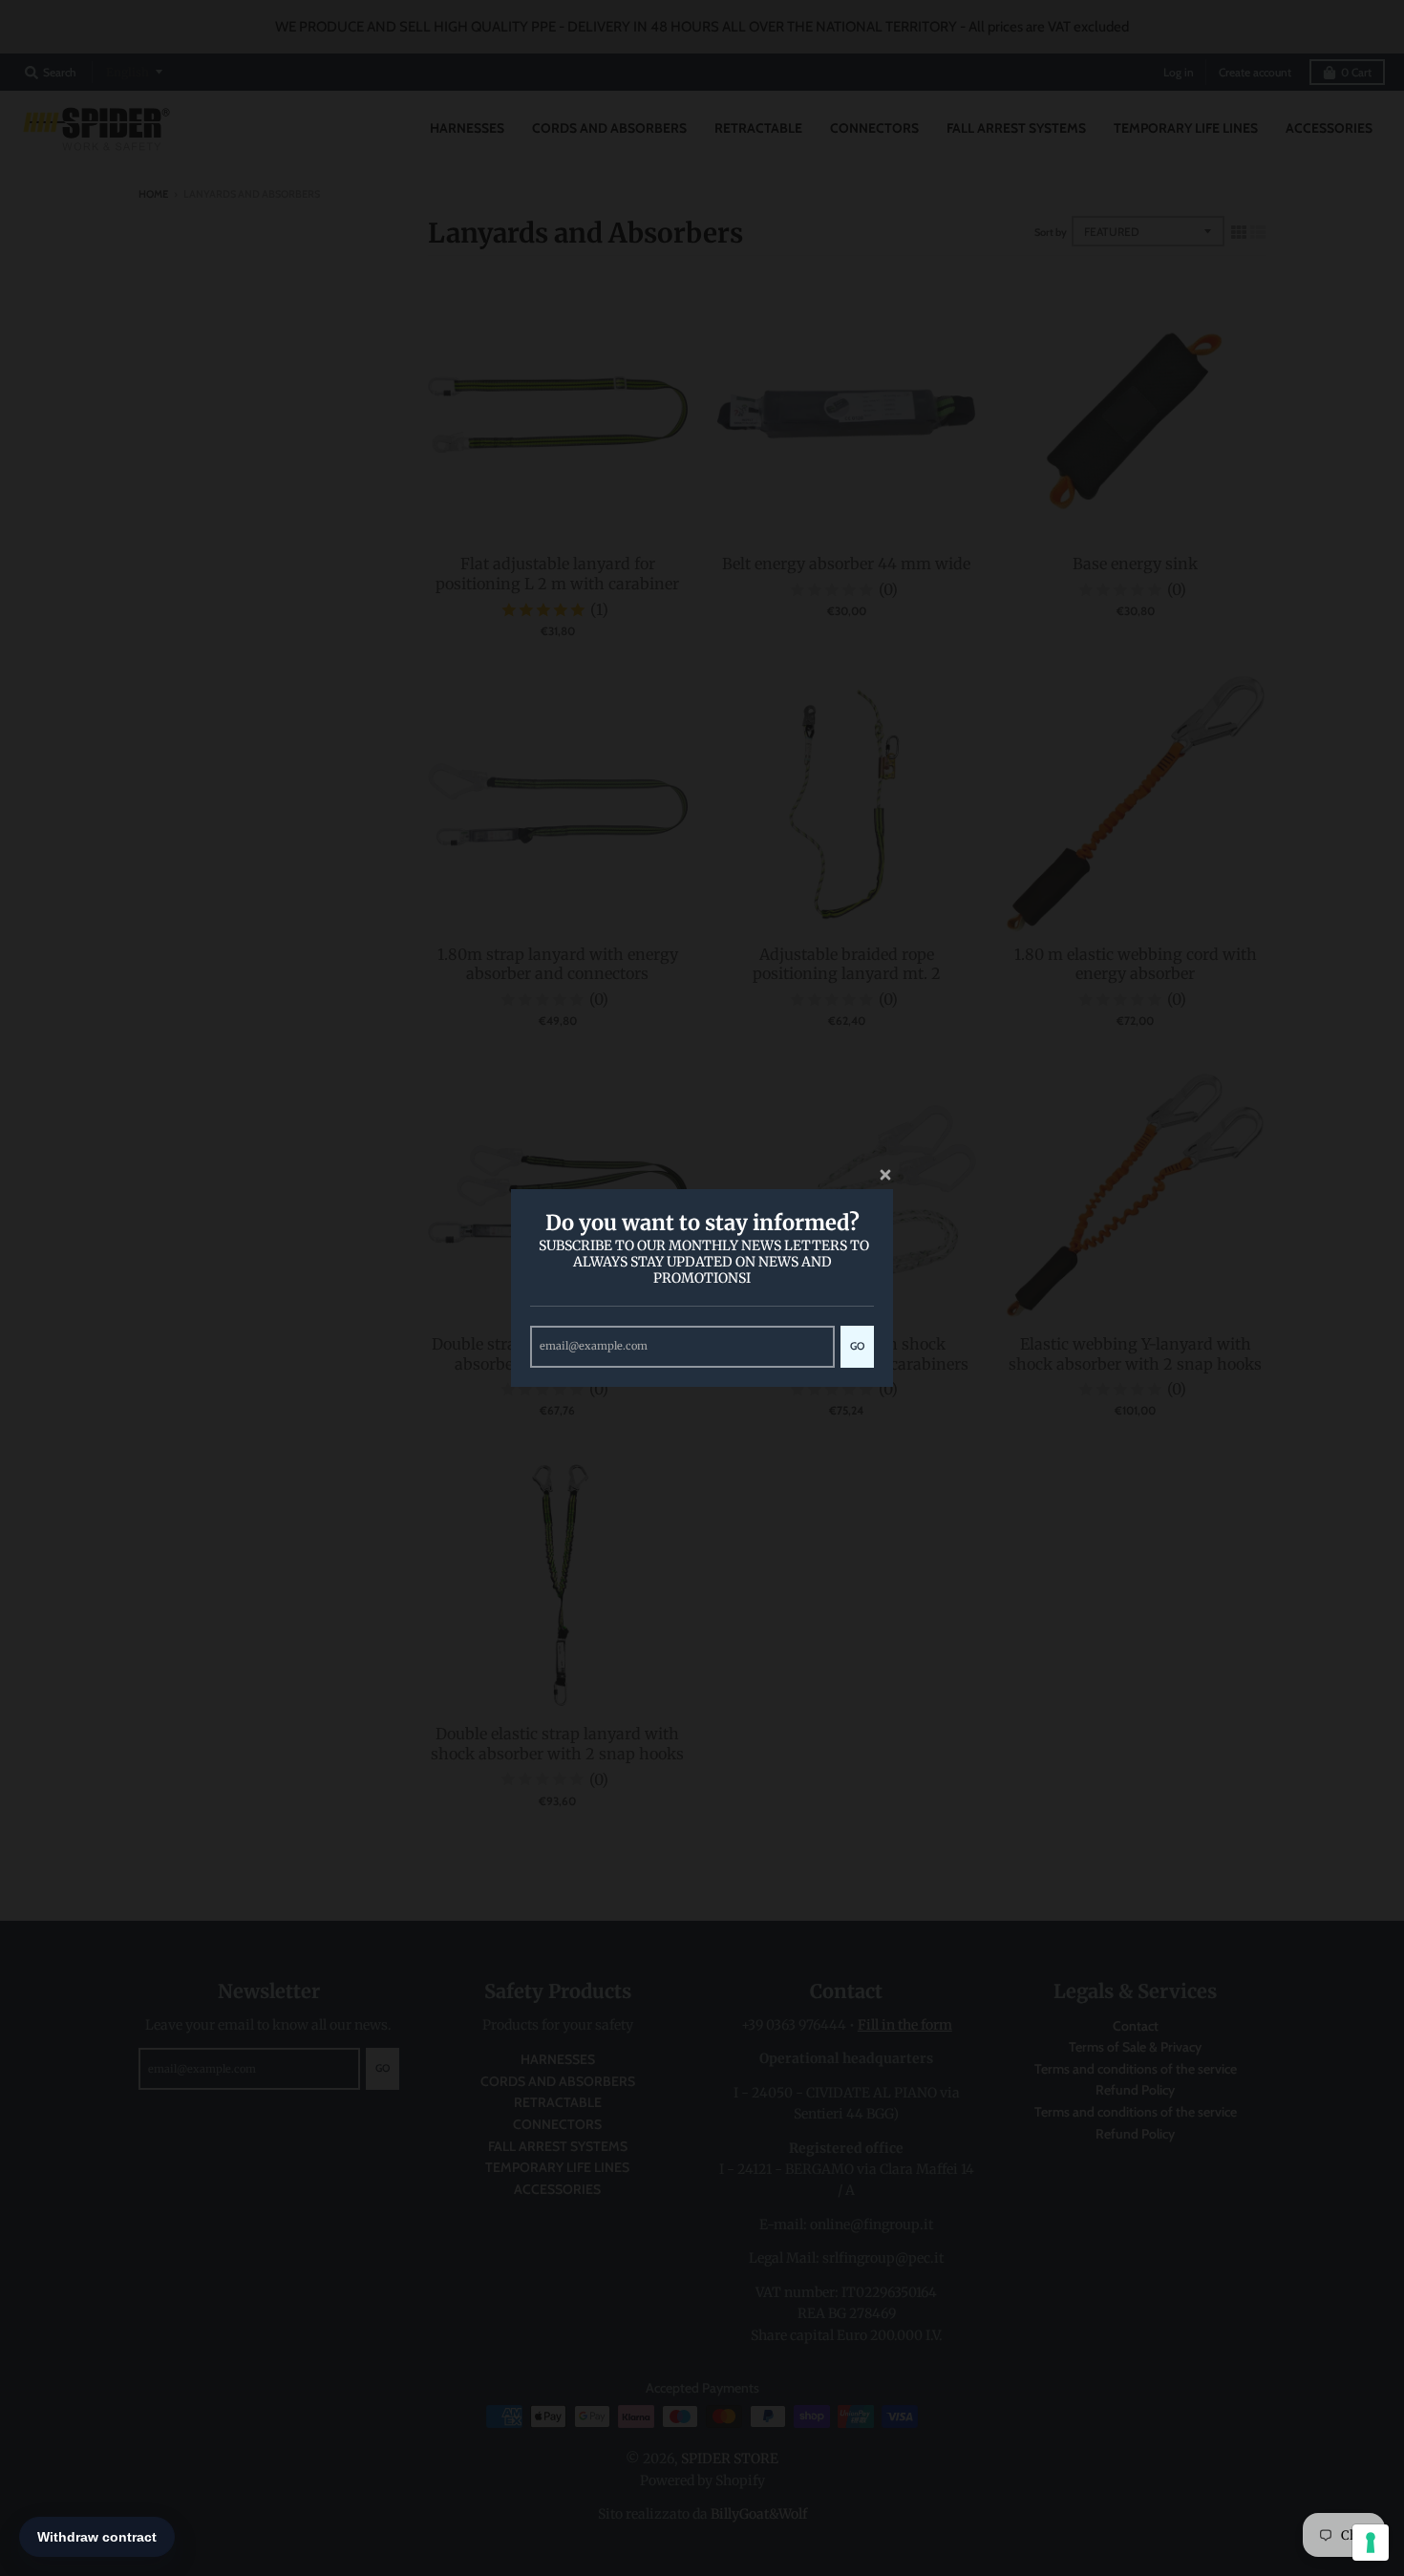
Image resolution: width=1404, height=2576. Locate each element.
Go (857, 1346)
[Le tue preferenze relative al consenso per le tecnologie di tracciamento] (1371, 2543)
